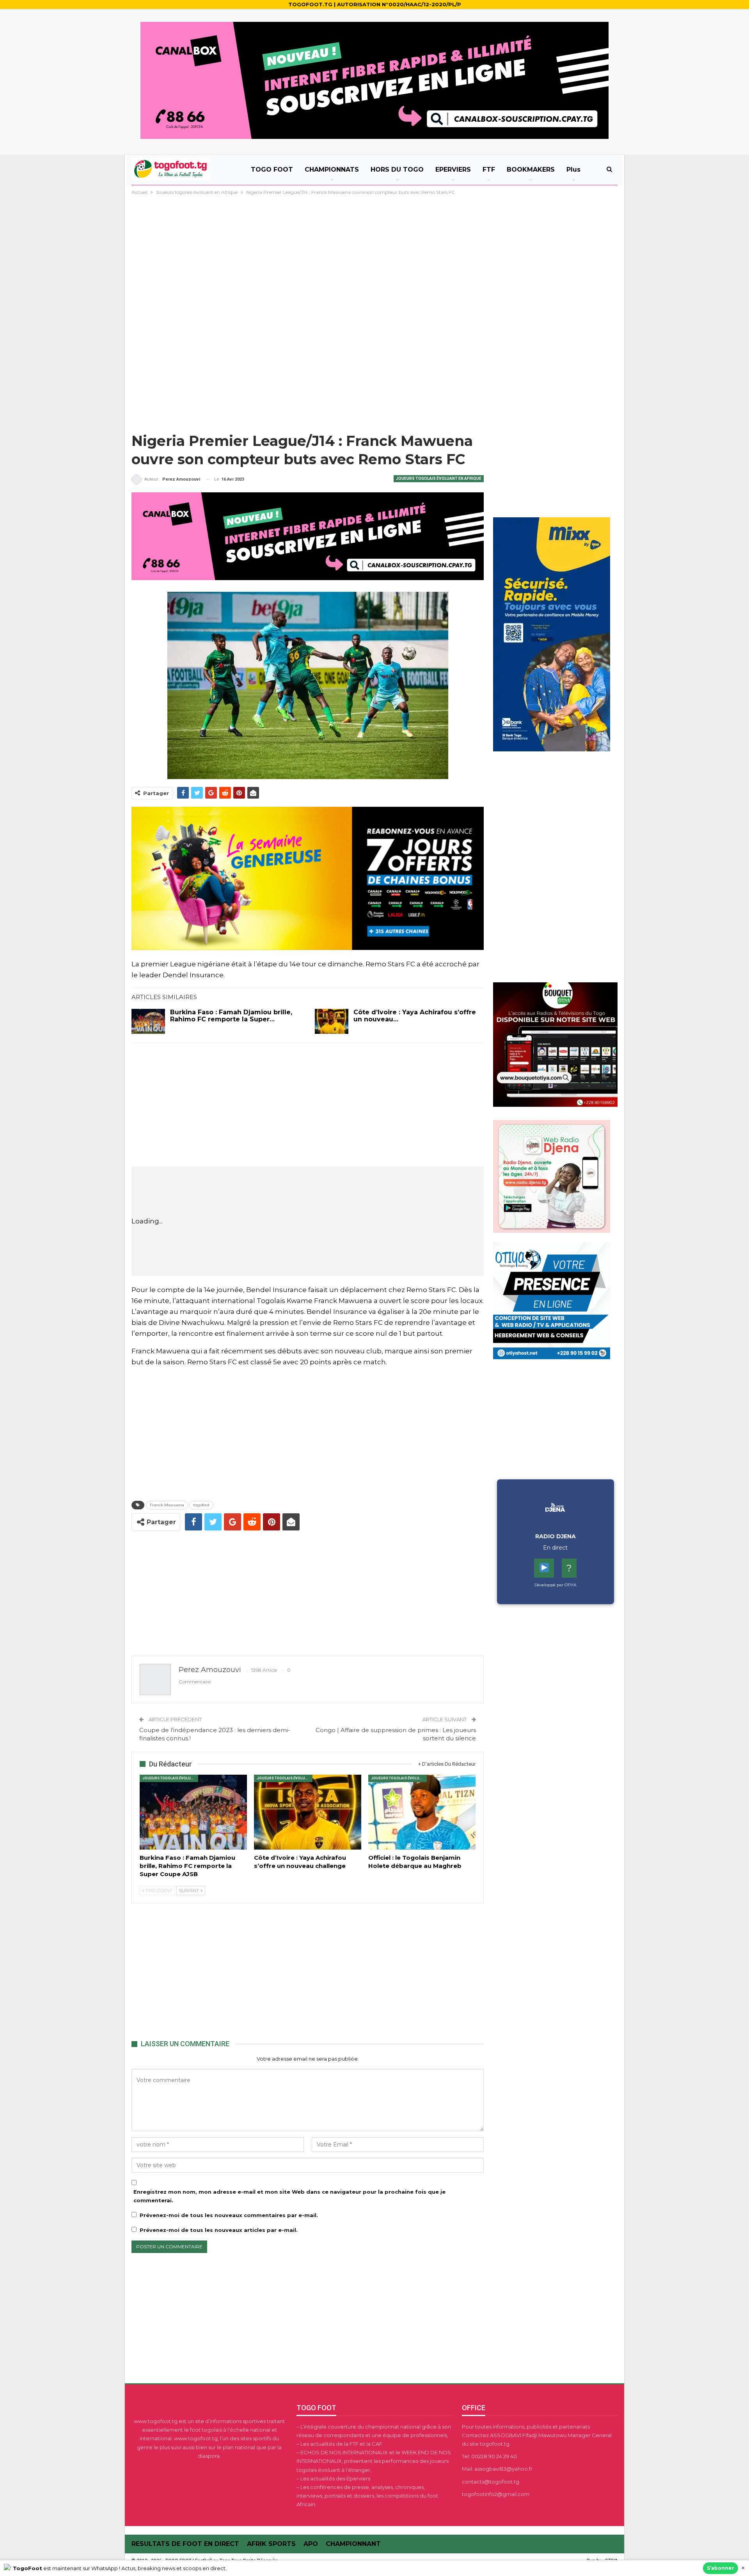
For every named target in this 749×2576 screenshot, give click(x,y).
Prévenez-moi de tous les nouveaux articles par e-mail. (219, 2230)
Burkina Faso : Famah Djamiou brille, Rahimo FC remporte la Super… (231, 1016)
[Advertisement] (374, 255)
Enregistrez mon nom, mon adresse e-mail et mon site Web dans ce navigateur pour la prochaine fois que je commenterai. (289, 2196)
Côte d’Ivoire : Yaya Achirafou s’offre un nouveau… (415, 1016)
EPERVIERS (453, 170)
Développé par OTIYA (555, 1585)
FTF (489, 170)
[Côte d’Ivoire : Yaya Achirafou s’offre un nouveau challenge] (332, 1021)
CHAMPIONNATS (332, 170)
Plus (573, 170)
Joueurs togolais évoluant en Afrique (439, 478)
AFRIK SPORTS (271, 2544)
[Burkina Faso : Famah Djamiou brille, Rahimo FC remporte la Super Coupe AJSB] (148, 1021)
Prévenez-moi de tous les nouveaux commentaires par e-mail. (229, 2215)
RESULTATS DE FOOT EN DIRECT (185, 2544)
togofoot (201, 1505)
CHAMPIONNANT (353, 2544)
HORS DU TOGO (397, 170)
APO (311, 2544)
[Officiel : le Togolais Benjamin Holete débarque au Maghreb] (422, 1812)
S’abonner (721, 2568)
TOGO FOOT (272, 170)
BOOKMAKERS (531, 170)
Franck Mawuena (167, 1505)
